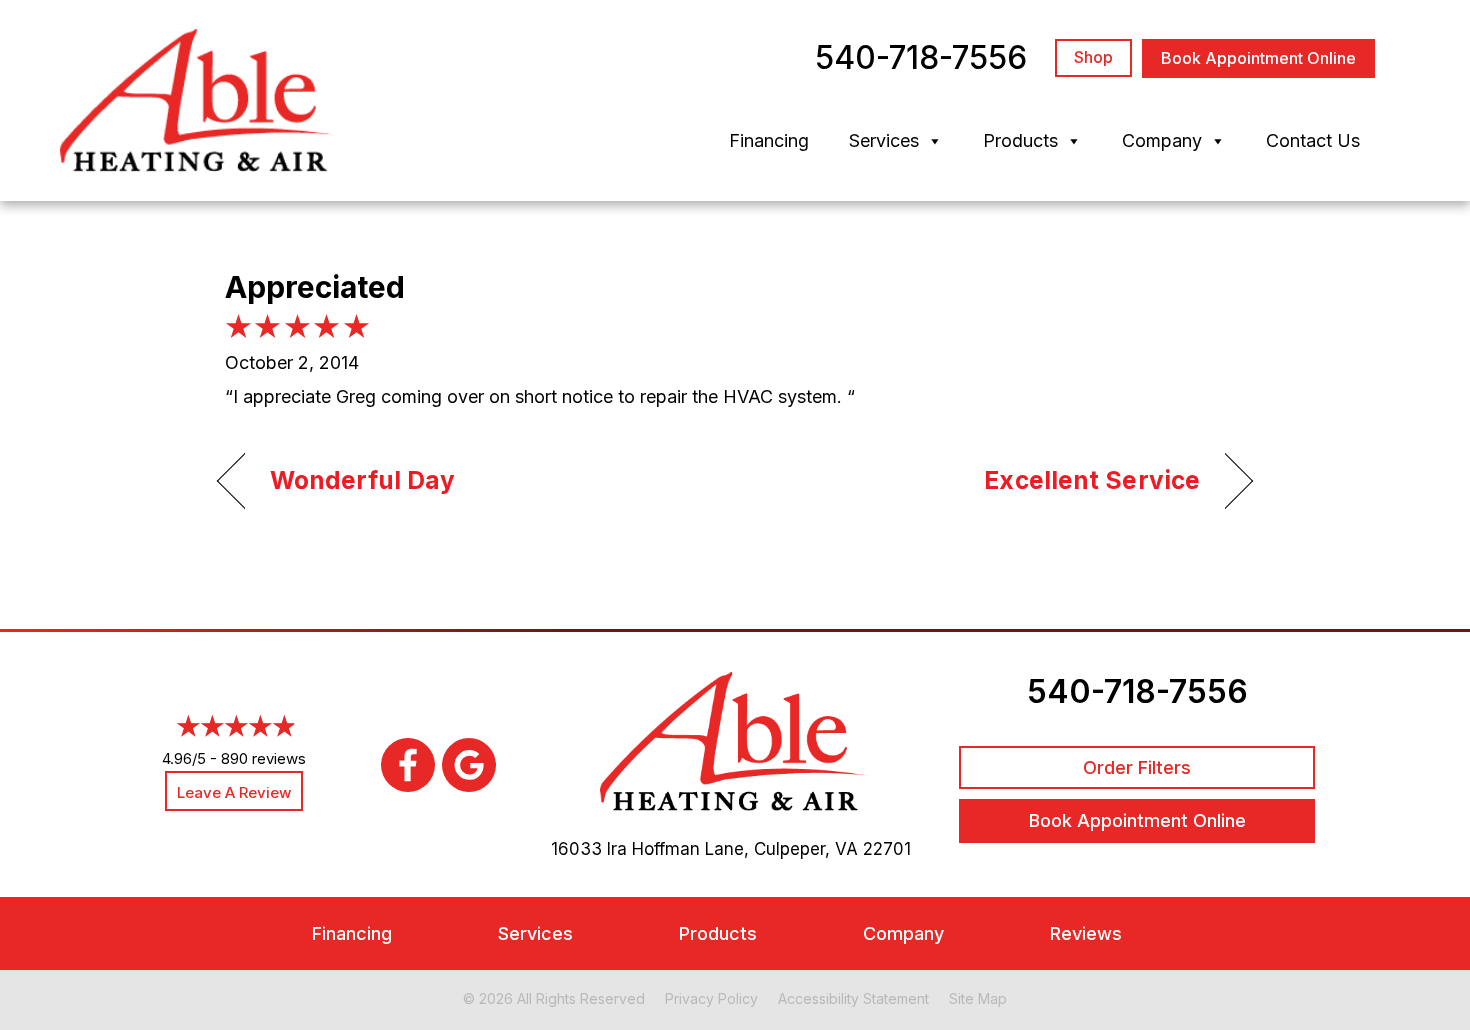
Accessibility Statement (853, 998)
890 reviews (263, 758)
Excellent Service (1092, 480)
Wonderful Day (362, 480)
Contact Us (1313, 140)
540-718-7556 (1137, 691)
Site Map (978, 998)
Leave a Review (234, 792)
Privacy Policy (711, 998)
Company (1162, 140)
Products (1020, 140)
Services (884, 140)
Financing (769, 140)
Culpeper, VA (806, 849)
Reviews (1086, 933)
